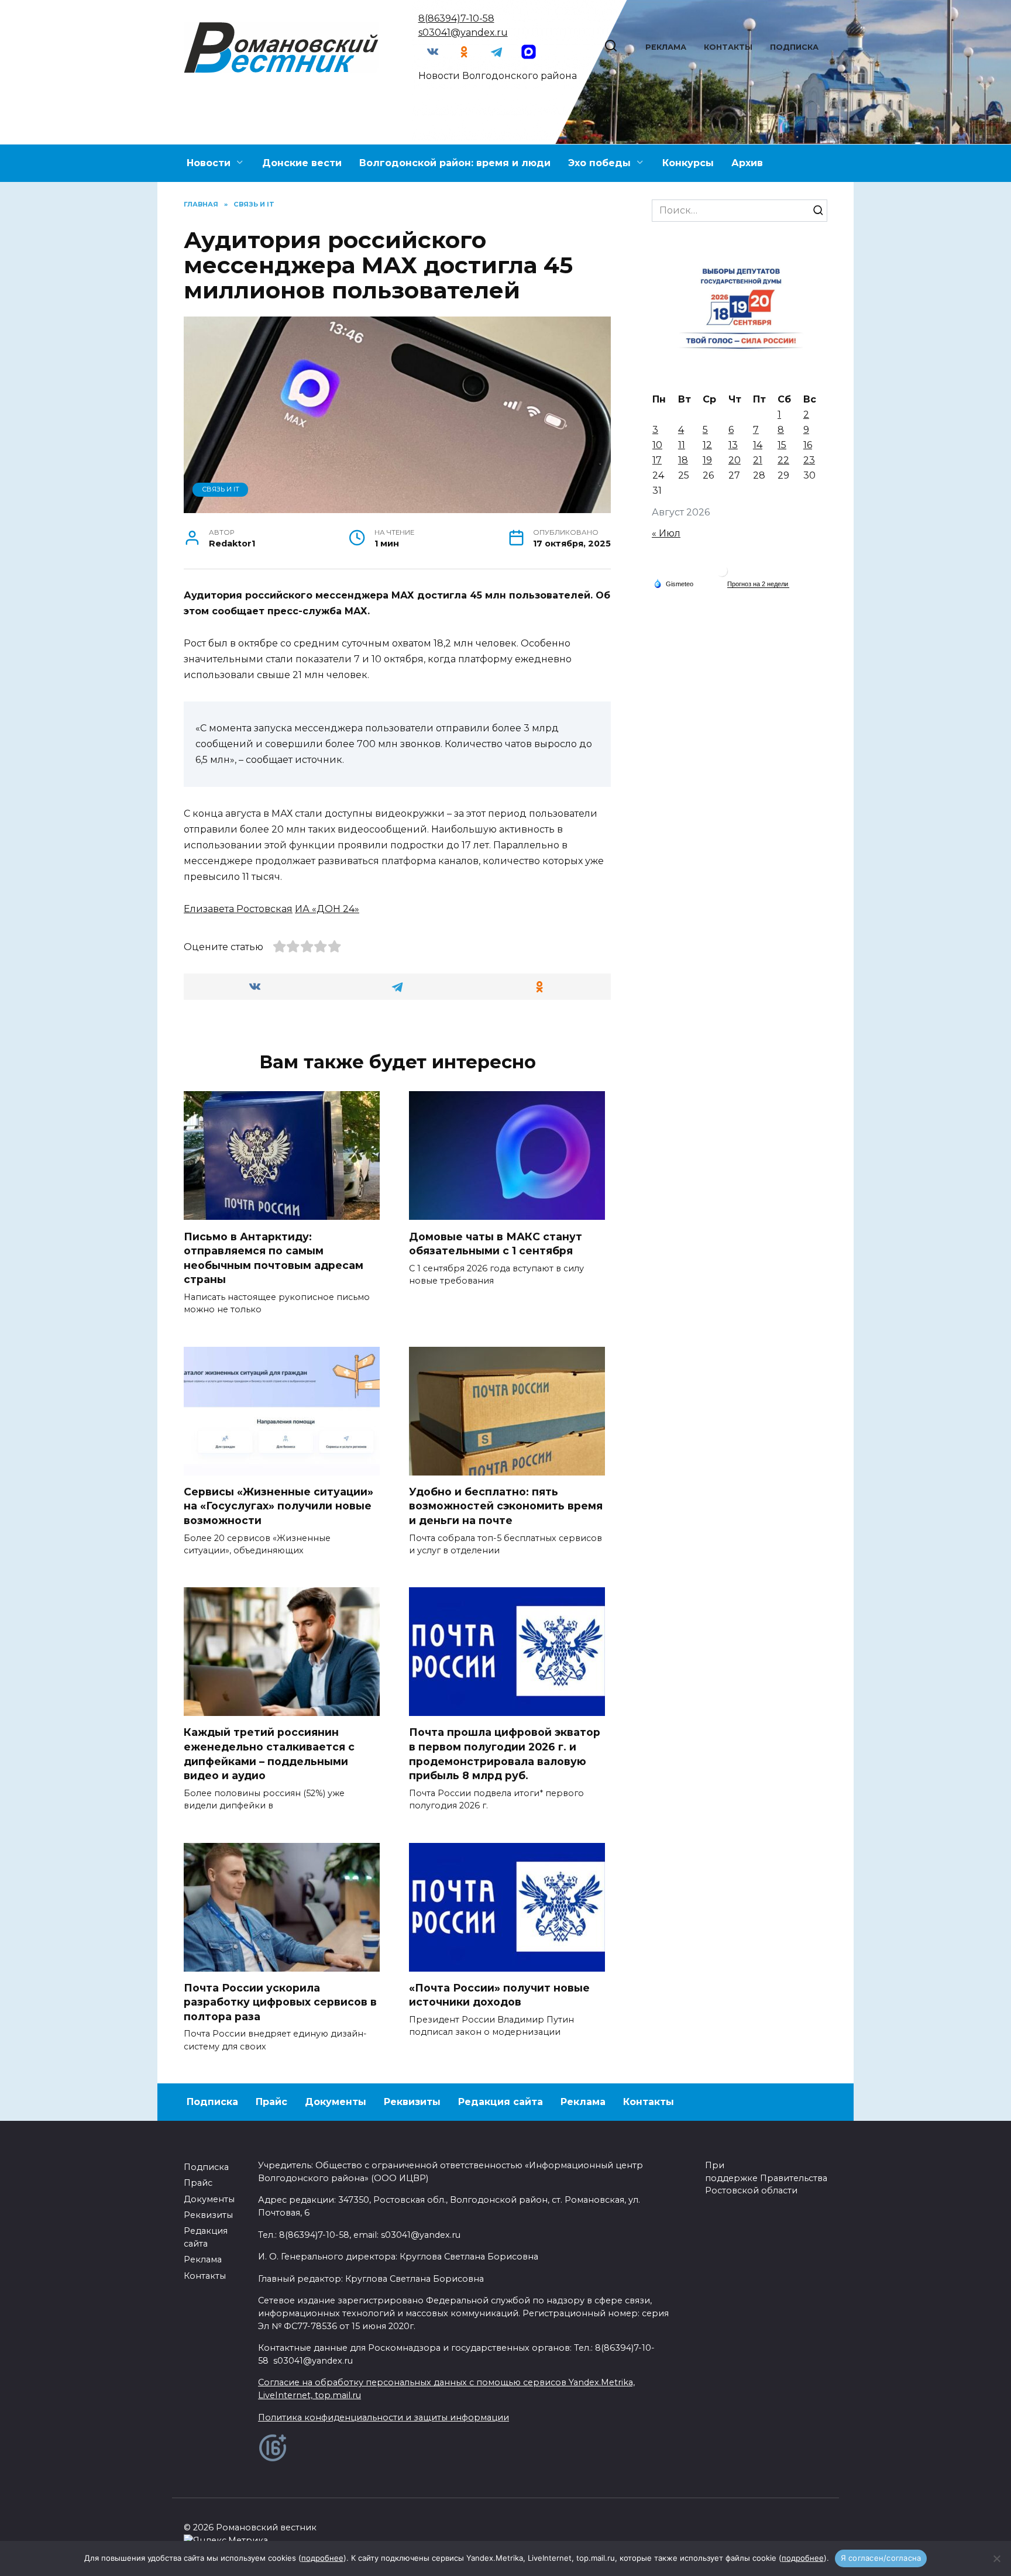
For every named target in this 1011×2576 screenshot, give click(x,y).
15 (782, 445)
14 (758, 445)
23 (809, 460)
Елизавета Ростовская (238, 909)
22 (783, 460)
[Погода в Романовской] (722, 574)
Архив (747, 163)
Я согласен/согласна (881, 2558)
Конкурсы (688, 163)
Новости (209, 163)
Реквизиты (412, 2102)
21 (758, 460)
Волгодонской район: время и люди (455, 163)
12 (707, 445)
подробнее (322, 2558)
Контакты (728, 47)
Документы (336, 2102)
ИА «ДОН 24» (327, 909)
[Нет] (996, 2558)
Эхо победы (599, 163)
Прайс (271, 2102)
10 (657, 445)
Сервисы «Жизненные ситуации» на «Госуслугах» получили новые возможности (278, 1506)
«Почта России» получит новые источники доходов (499, 1995)
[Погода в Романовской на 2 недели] (758, 584)
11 (682, 445)
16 (808, 445)
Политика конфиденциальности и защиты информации (384, 2417)
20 (735, 460)
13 (733, 445)
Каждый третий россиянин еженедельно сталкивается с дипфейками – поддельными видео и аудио (269, 1754)
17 (657, 460)
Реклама (666, 47)
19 (707, 460)
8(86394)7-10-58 (456, 18)
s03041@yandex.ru (463, 32)
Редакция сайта (501, 2102)
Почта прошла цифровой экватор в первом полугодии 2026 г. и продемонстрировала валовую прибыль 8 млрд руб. (505, 1754)
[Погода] (673, 583)
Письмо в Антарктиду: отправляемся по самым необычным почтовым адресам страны (274, 1258)
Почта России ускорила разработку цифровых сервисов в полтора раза (280, 2002)
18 (683, 460)
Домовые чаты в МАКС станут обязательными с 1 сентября (496, 1243)
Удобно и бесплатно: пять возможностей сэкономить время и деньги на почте (506, 1506)
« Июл (666, 533)
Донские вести (302, 163)
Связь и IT (221, 489)
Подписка (794, 47)
